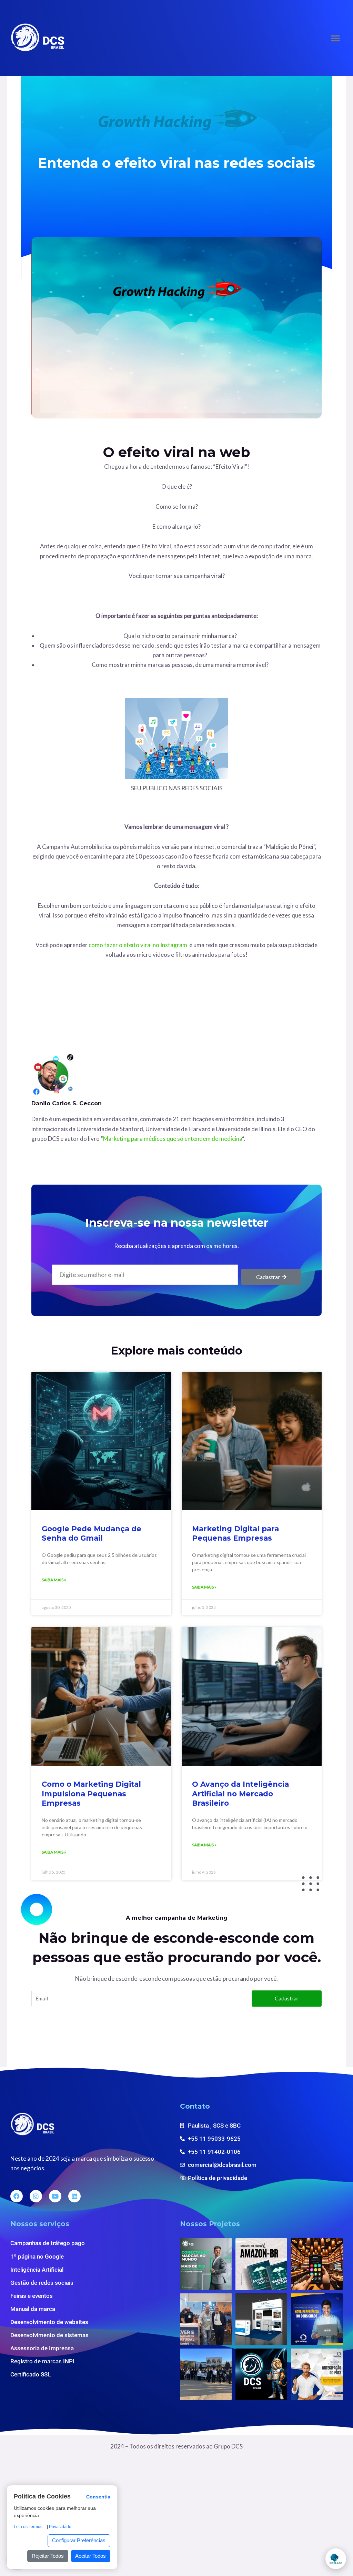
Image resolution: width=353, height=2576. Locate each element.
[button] (335, 38)
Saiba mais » (54, 1580)
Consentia (98, 2497)
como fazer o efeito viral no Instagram (138, 945)
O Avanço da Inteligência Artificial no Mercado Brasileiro (240, 1794)
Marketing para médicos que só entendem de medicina (173, 1139)
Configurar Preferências (79, 2540)
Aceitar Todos (90, 2556)
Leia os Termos (28, 2527)
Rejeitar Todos (48, 2556)
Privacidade (60, 2527)
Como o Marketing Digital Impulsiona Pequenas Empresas (91, 1794)
